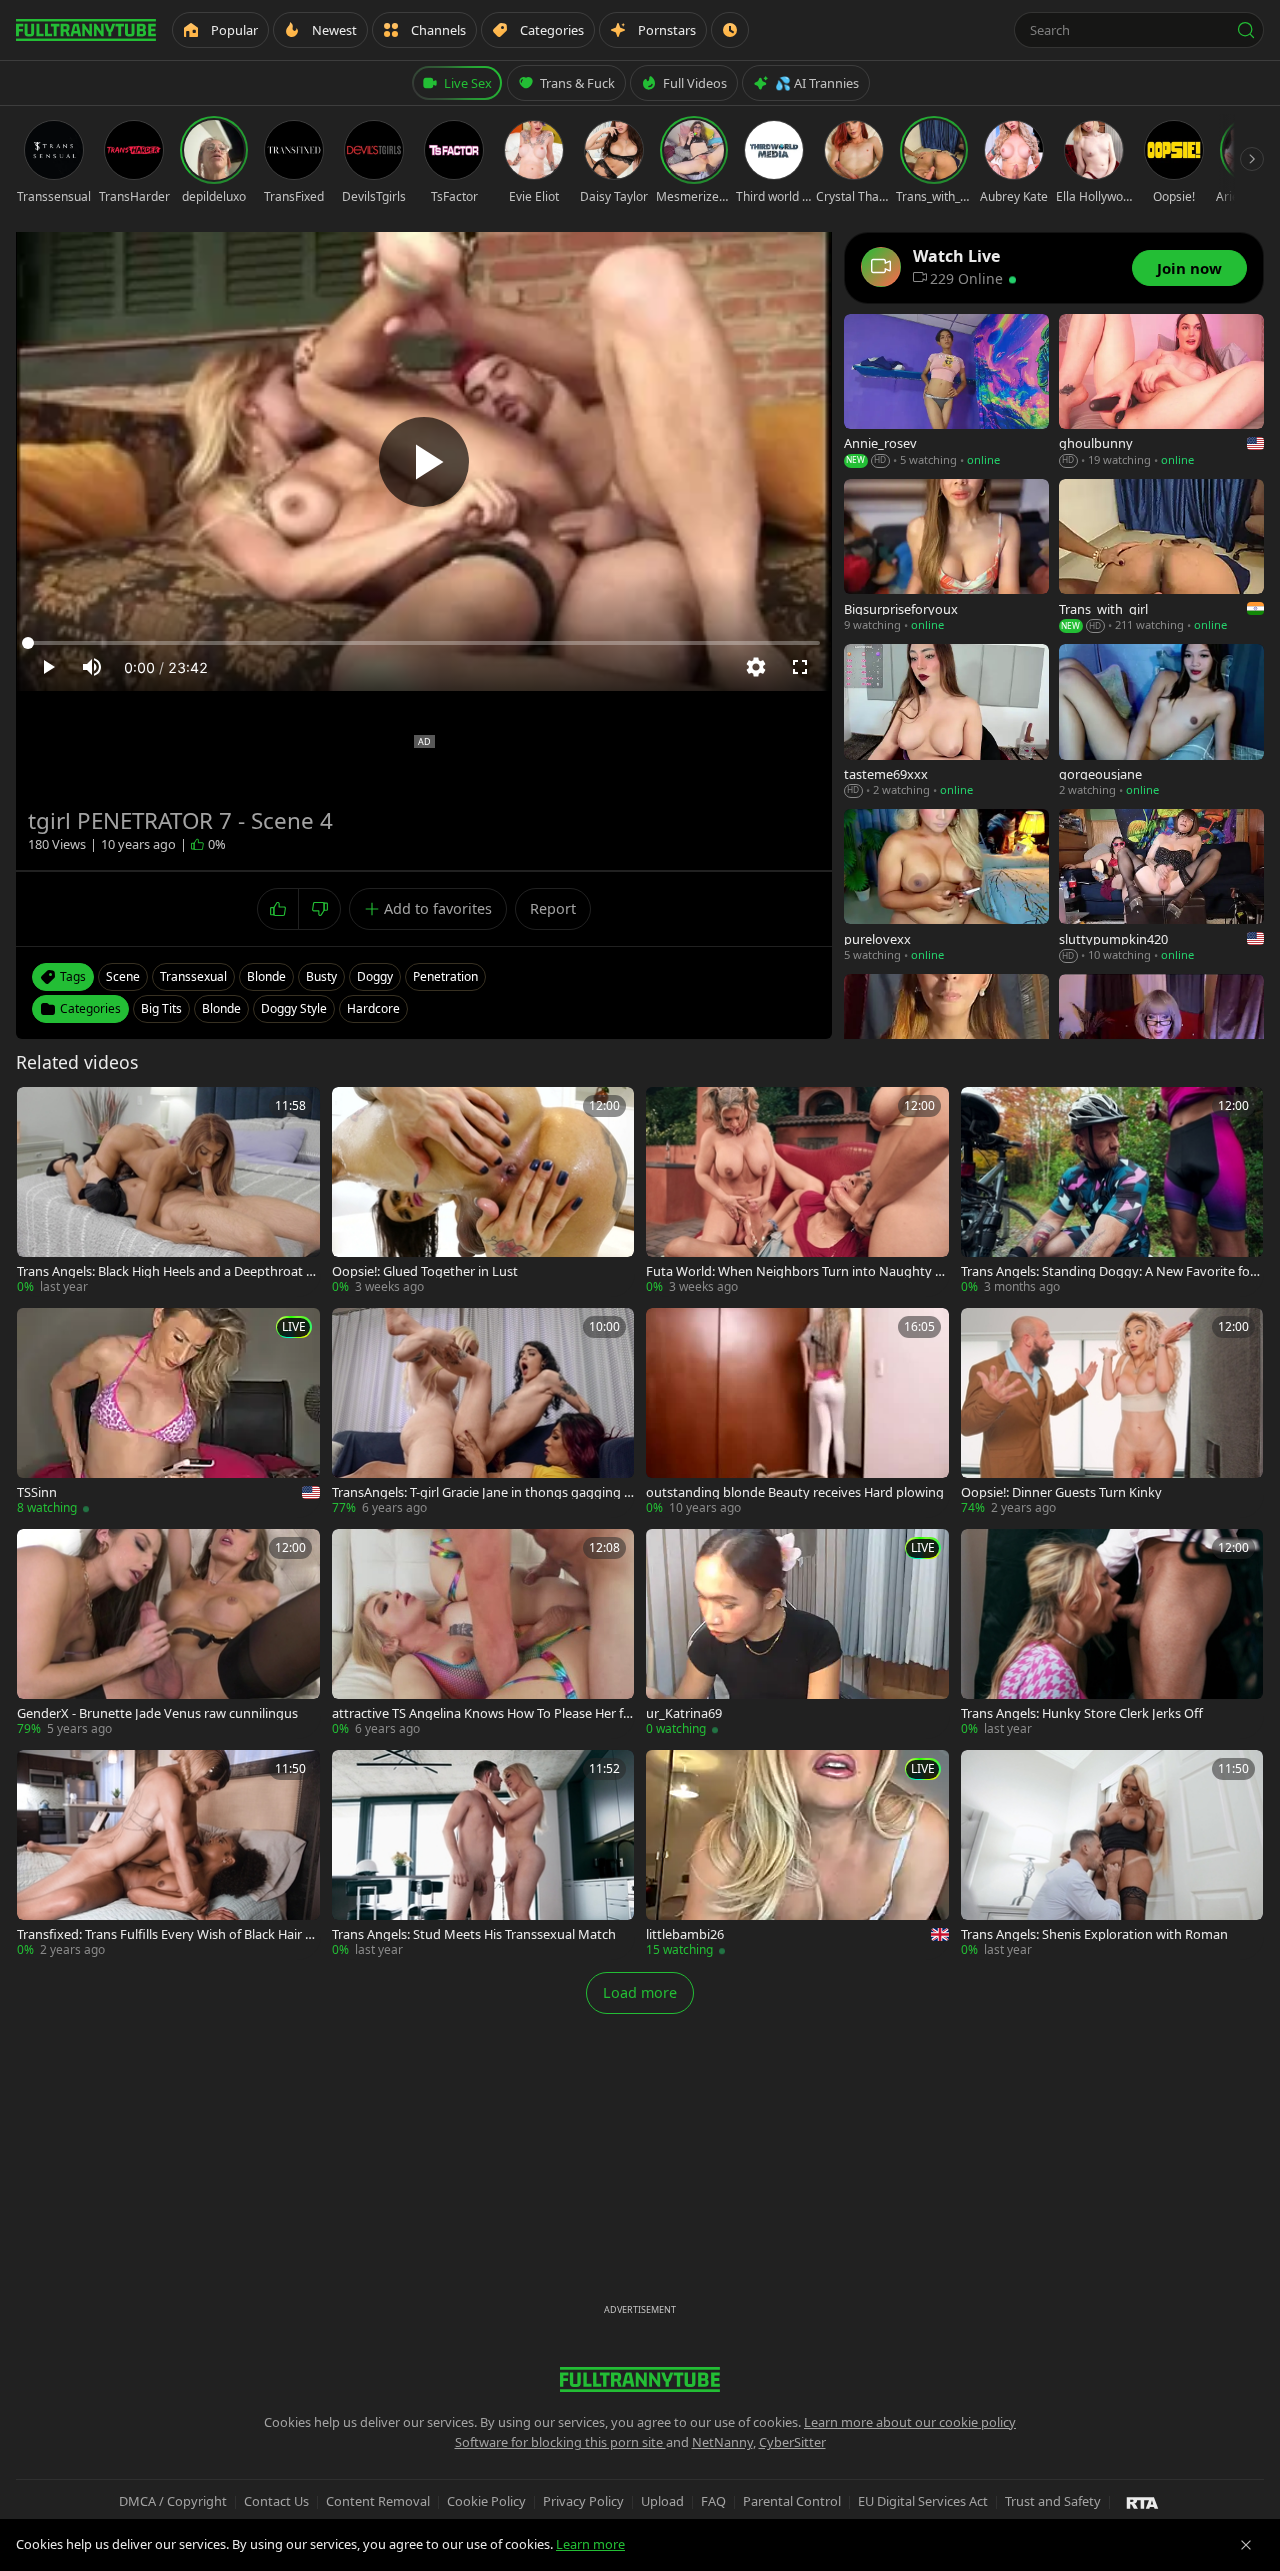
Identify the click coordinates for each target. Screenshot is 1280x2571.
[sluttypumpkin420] (1161, 886)
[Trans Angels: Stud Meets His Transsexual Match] (483, 1854)
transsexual (193, 976)
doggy (375, 976)
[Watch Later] (730, 30)
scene (123, 976)
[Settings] (756, 667)
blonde (266, 976)
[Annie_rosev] (946, 391)
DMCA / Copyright (173, 2501)
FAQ (713, 2501)
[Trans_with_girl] (1161, 556)
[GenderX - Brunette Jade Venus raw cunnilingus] (168, 1633)
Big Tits (161, 1008)
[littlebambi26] (797, 1854)
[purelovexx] (946, 886)
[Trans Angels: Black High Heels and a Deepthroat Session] (168, 1191)
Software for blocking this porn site (560, 2442)
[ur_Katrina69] (797, 1633)
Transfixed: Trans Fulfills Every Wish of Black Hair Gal (165, 1934)
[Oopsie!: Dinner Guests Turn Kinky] (1112, 1412)
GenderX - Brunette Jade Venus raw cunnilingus (157, 1713)
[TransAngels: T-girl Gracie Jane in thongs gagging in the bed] (483, 1412)
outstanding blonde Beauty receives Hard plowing (795, 1492)
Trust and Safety (1053, 2501)
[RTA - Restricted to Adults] (1142, 2502)
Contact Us (276, 2501)
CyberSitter (792, 2442)
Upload (662, 2501)
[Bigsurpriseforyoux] (946, 556)
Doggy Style (294, 1008)
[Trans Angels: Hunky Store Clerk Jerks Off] (1112, 1633)
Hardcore (373, 1008)
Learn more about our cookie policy (910, 2422)
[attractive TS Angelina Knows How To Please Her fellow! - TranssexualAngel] (483, 1633)
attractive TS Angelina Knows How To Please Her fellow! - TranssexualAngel (482, 1713)
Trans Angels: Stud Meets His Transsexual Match (474, 1934)
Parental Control (792, 2501)
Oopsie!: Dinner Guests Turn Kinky (1061, 1492)
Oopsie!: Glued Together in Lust (425, 1271)
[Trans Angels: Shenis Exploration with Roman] (1112, 1854)
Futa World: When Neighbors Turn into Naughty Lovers (794, 1271)
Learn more (590, 2544)
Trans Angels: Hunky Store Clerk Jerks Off (1082, 1713)
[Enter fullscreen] (800, 667)
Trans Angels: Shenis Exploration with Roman (1094, 1934)
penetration (445, 976)
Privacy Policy (583, 2501)
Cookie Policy (486, 2501)
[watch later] (39, 1109)
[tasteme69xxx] (946, 721)
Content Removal (378, 2501)
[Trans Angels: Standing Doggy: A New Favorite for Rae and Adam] (1112, 1191)
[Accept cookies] (1246, 2545)
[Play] (424, 462)
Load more (640, 1992)
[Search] (1246, 30)
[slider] (424, 643)
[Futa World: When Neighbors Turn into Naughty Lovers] (797, 1191)
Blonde (221, 1008)
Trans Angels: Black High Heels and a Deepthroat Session (165, 1271)
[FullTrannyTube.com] (86, 30)
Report (553, 908)
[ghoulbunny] (1161, 391)
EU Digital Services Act (923, 2501)
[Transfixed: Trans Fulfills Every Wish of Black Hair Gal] (168, 1854)
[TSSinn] (168, 1412)
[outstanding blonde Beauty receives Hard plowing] (797, 1412)
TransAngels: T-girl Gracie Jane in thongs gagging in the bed (479, 1492)
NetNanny (722, 2442)
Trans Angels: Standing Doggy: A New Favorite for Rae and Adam (1108, 1271)
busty (321, 976)
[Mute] (92, 667)
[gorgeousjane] (1161, 721)
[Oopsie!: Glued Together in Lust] (483, 1191)
